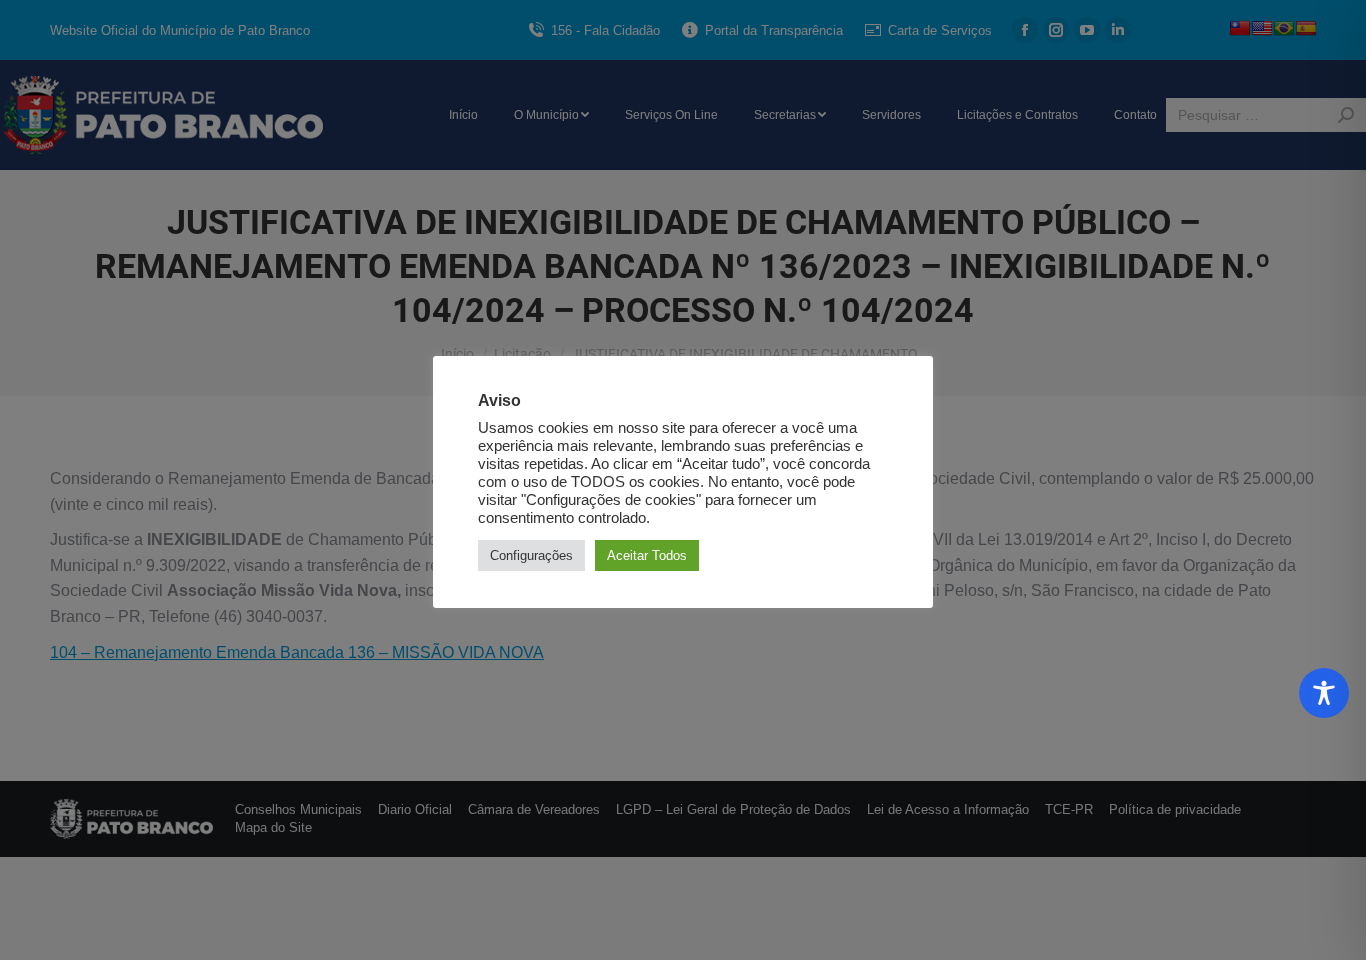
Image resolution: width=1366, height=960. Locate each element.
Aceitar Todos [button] (647, 555)
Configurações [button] (531, 555)
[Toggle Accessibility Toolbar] (1324, 693)
